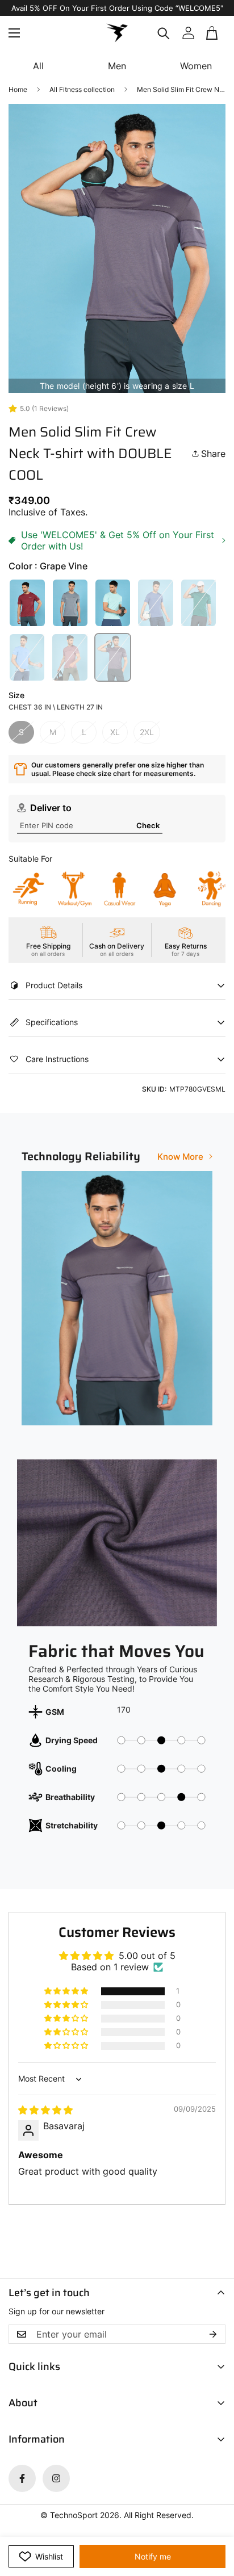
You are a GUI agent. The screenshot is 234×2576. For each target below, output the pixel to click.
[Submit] (212, 47)
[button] (213, 33)
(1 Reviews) (50, 408)
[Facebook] (22, 2478)
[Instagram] (56, 2478)
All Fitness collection (82, 89)
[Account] (188, 33)
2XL (147, 732)
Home (18, 89)
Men (117, 66)
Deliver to (51, 808)
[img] (45, 2110)
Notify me (153, 2556)
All (38, 66)
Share (213, 454)
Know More (180, 1157)
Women (196, 66)
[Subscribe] (213, 2334)
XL (115, 732)
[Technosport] (117, 33)
